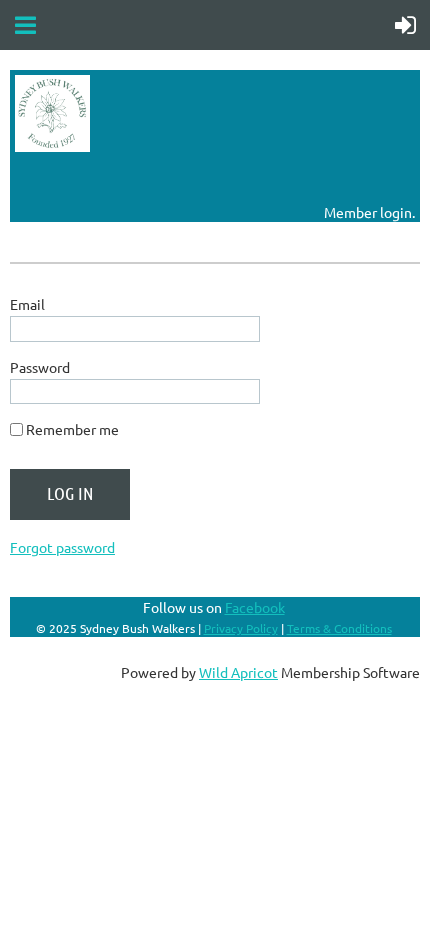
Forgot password (62, 547)
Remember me (72, 429)
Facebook (255, 607)
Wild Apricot (238, 672)
